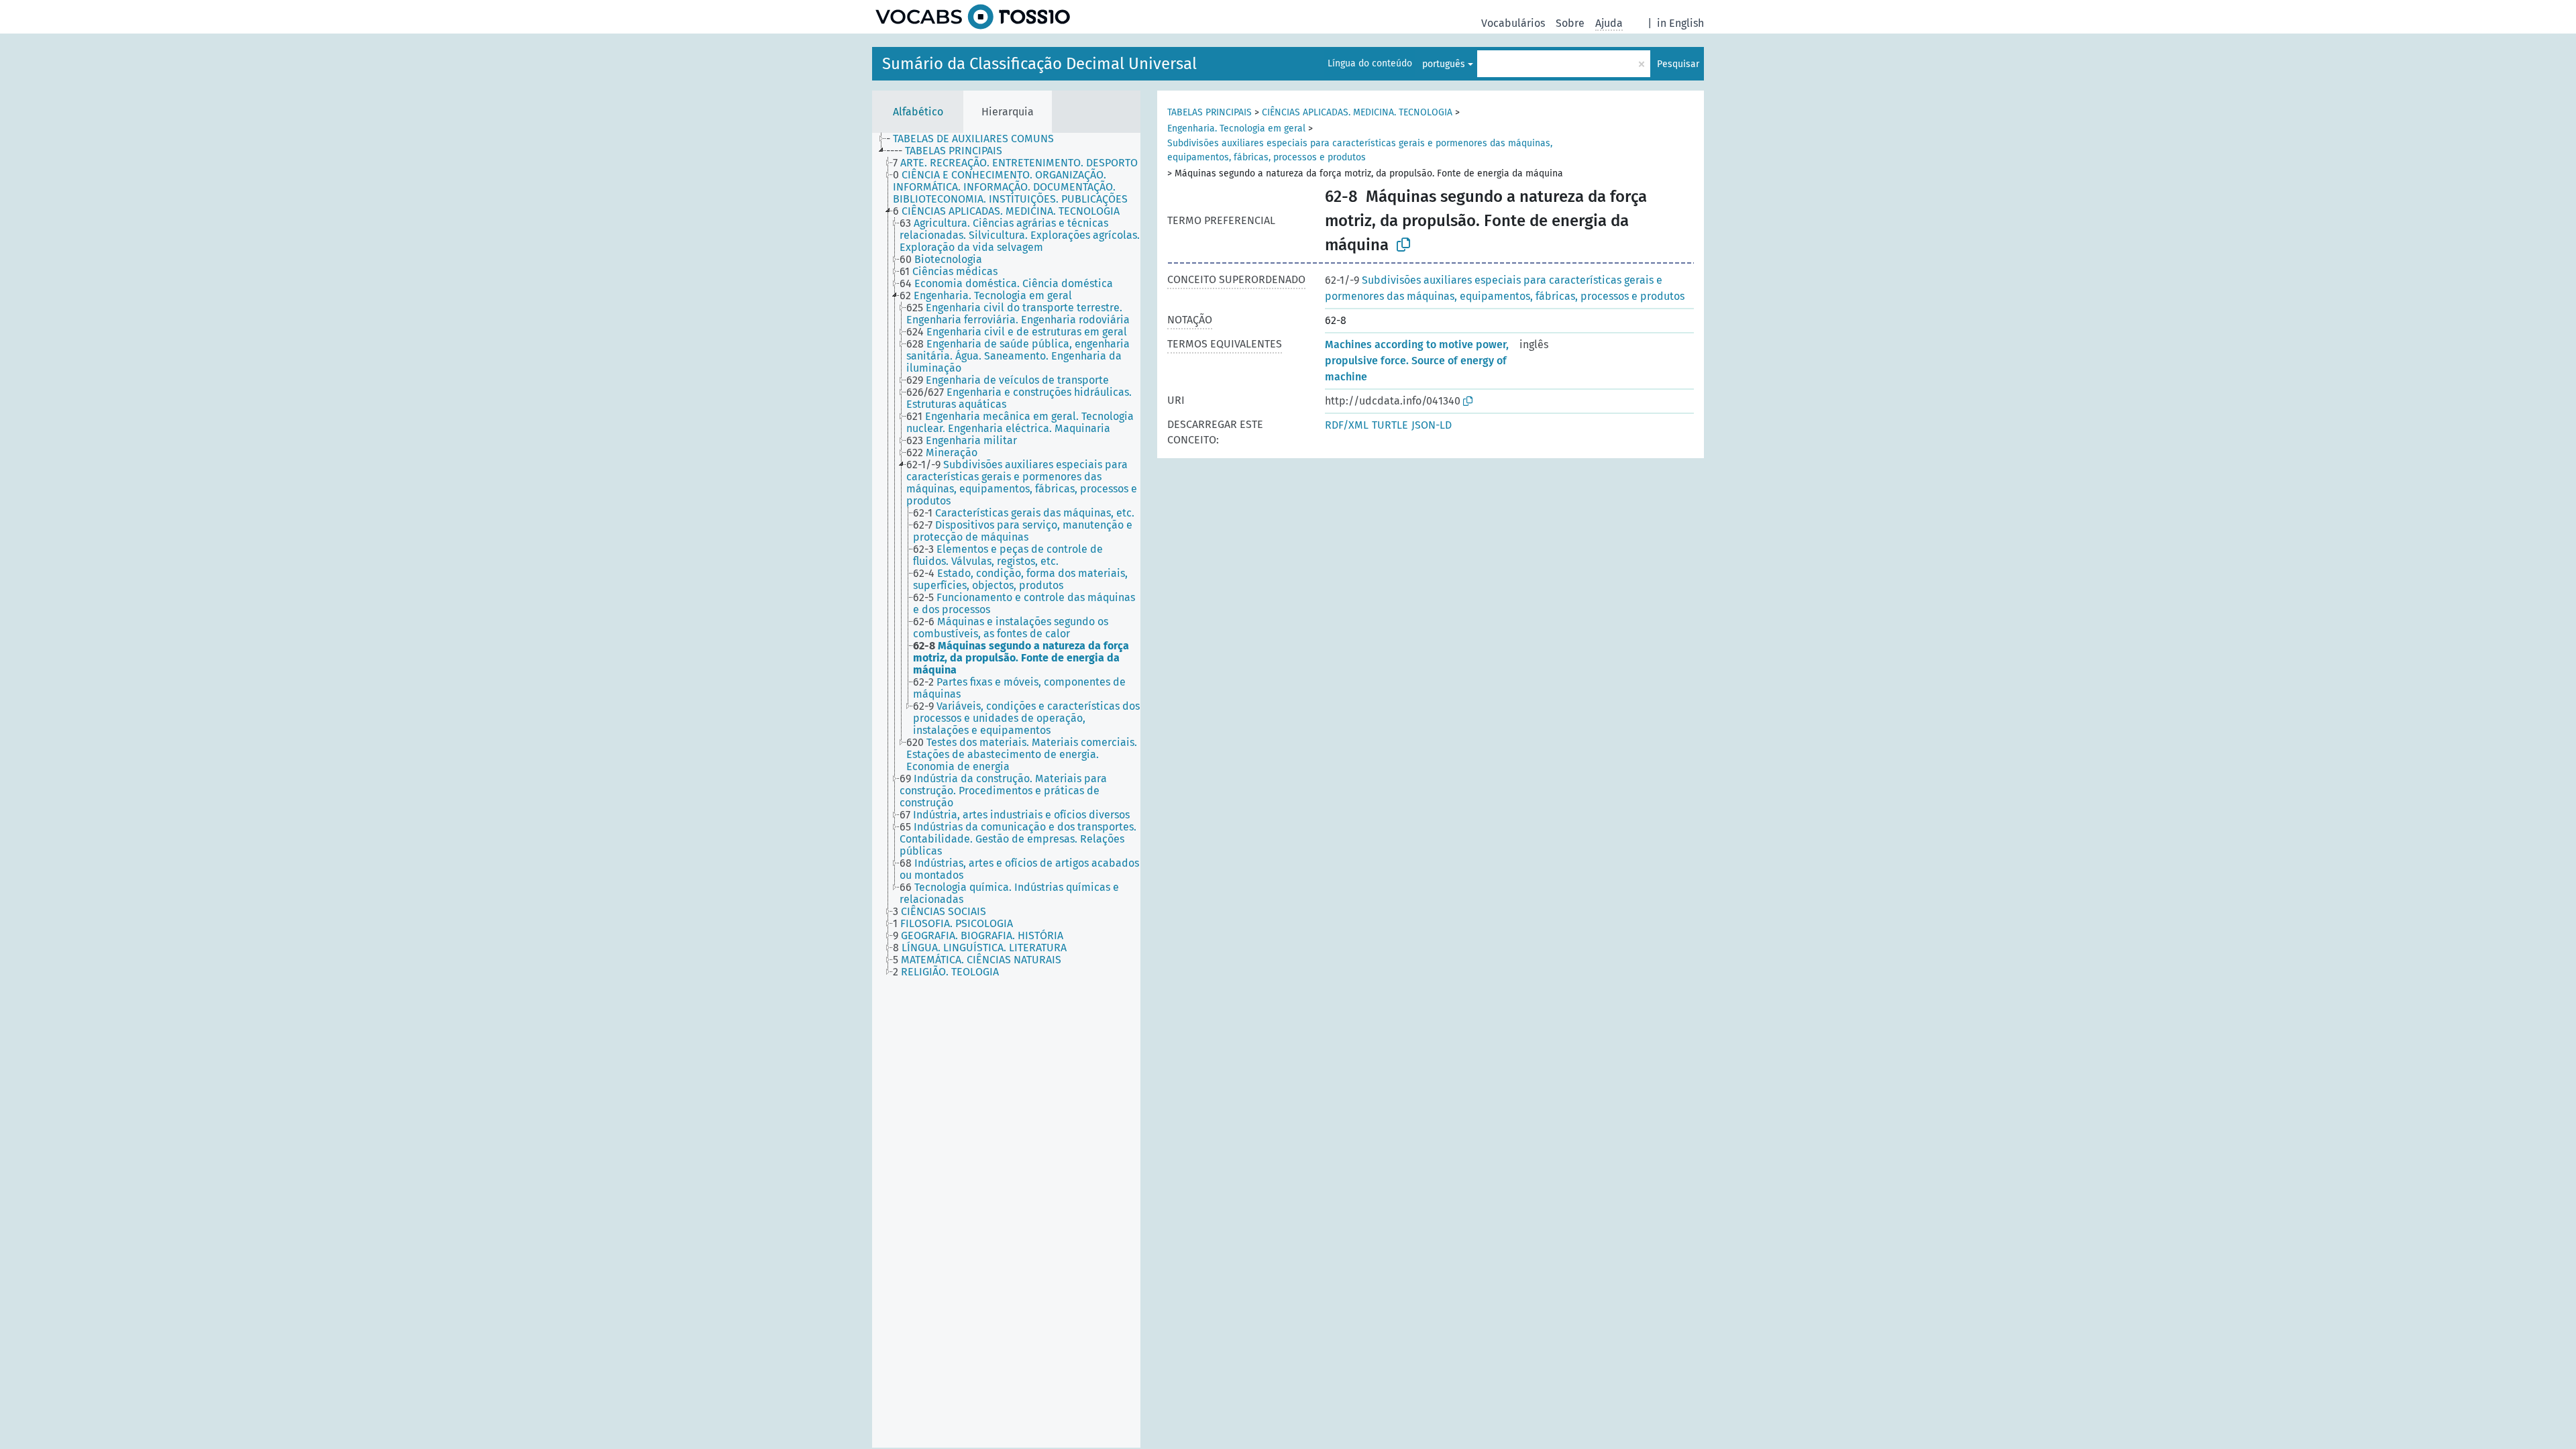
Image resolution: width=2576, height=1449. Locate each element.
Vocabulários (1513, 23)
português (1444, 64)
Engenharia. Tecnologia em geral (1236, 128)
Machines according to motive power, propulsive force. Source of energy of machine (1417, 361)
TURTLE (1390, 425)
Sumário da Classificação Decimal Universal (1039, 64)
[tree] (1006, 790)
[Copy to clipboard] (1403, 245)
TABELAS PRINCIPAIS (1210, 112)
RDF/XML (1347, 425)
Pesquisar (1678, 64)
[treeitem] (976, 139)
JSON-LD (1432, 425)
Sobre (1570, 23)
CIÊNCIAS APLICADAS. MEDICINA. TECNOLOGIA (1357, 112)
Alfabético (918, 112)
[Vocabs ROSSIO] (973, 17)
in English (1680, 23)
